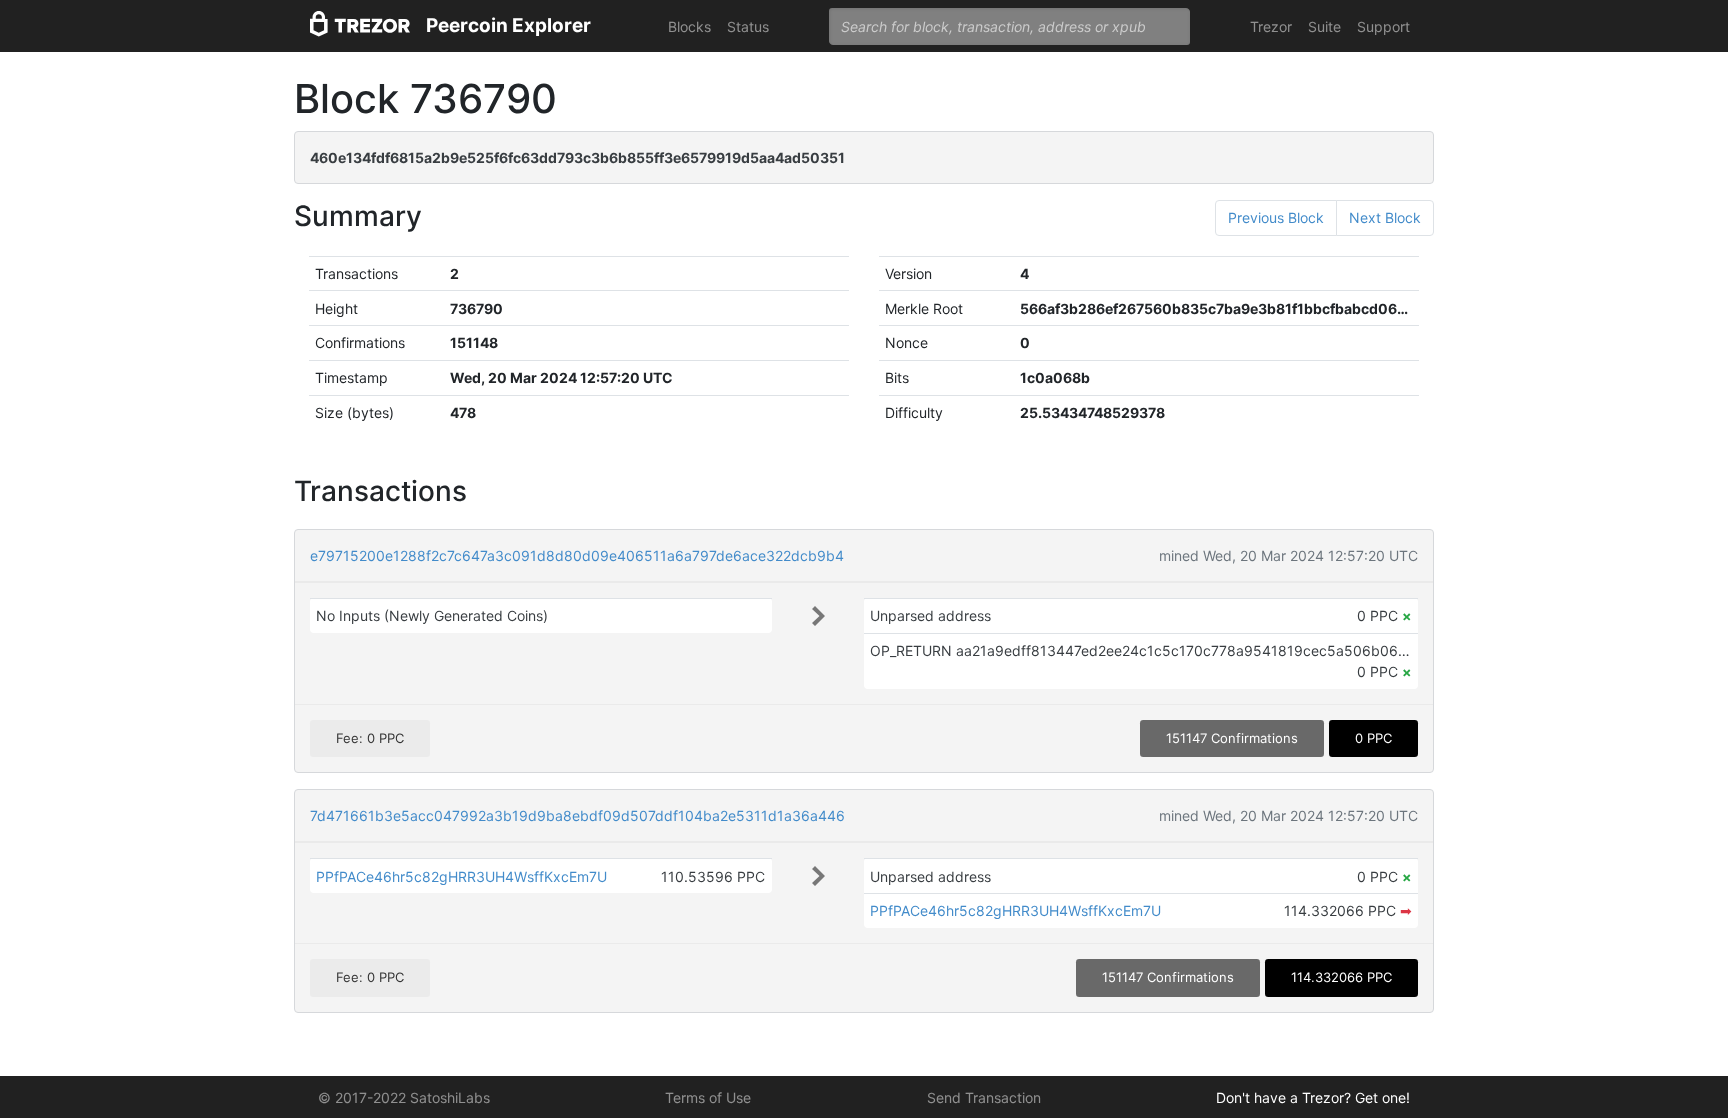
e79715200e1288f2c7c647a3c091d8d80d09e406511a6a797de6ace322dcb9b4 (577, 555)
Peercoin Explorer (508, 25)
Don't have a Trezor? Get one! (1313, 1097)
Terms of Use (708, 1097)
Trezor (1271, 26)
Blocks (689, 26)
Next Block (1385, 217)
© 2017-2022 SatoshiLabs (404, 1097)
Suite (1324, 26)
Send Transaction (984, 1097)
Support (1383, 26)
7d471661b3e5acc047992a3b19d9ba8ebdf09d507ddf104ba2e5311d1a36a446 (577, 815)
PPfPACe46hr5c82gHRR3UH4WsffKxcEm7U (461, 876)
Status (748, 26)
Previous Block (1276, 217)
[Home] (360, 26)
